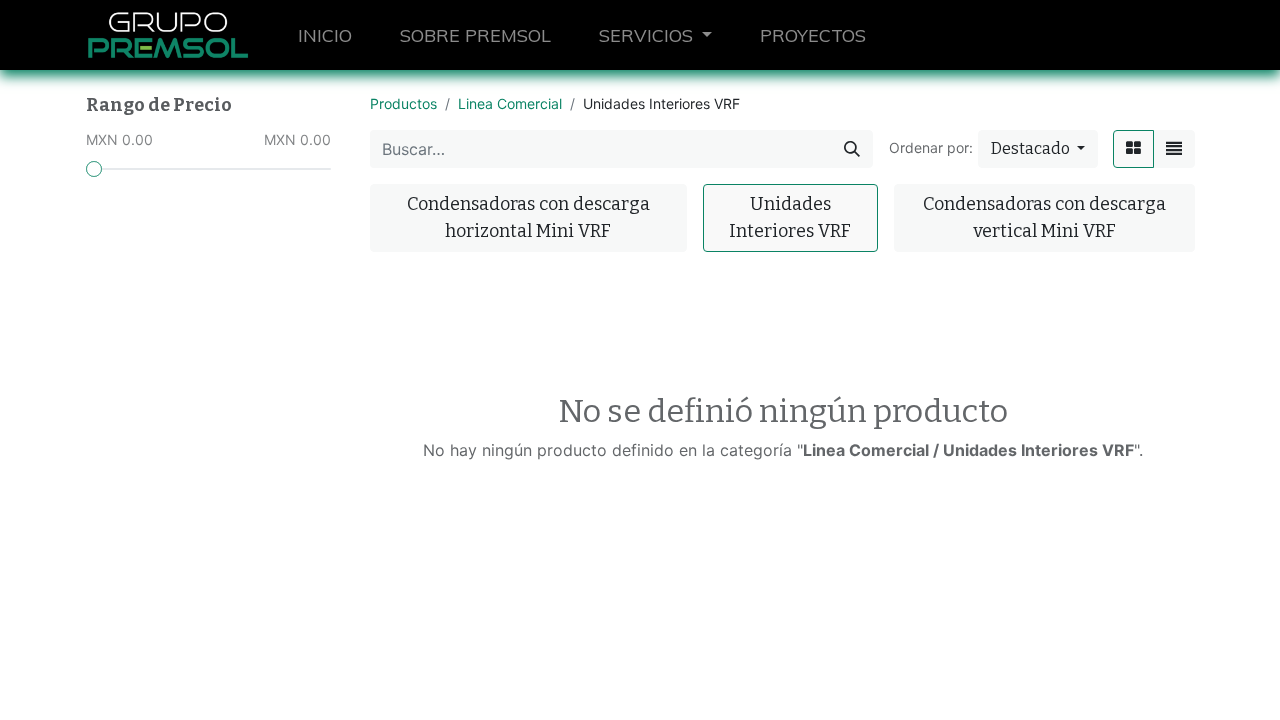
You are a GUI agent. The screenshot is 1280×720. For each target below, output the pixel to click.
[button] (1038, 149)
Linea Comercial (510, 103)
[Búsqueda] (852, 149)
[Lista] (1174, 149)
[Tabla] (1133, 149)
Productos (403, 103)
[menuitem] (325, 35)
